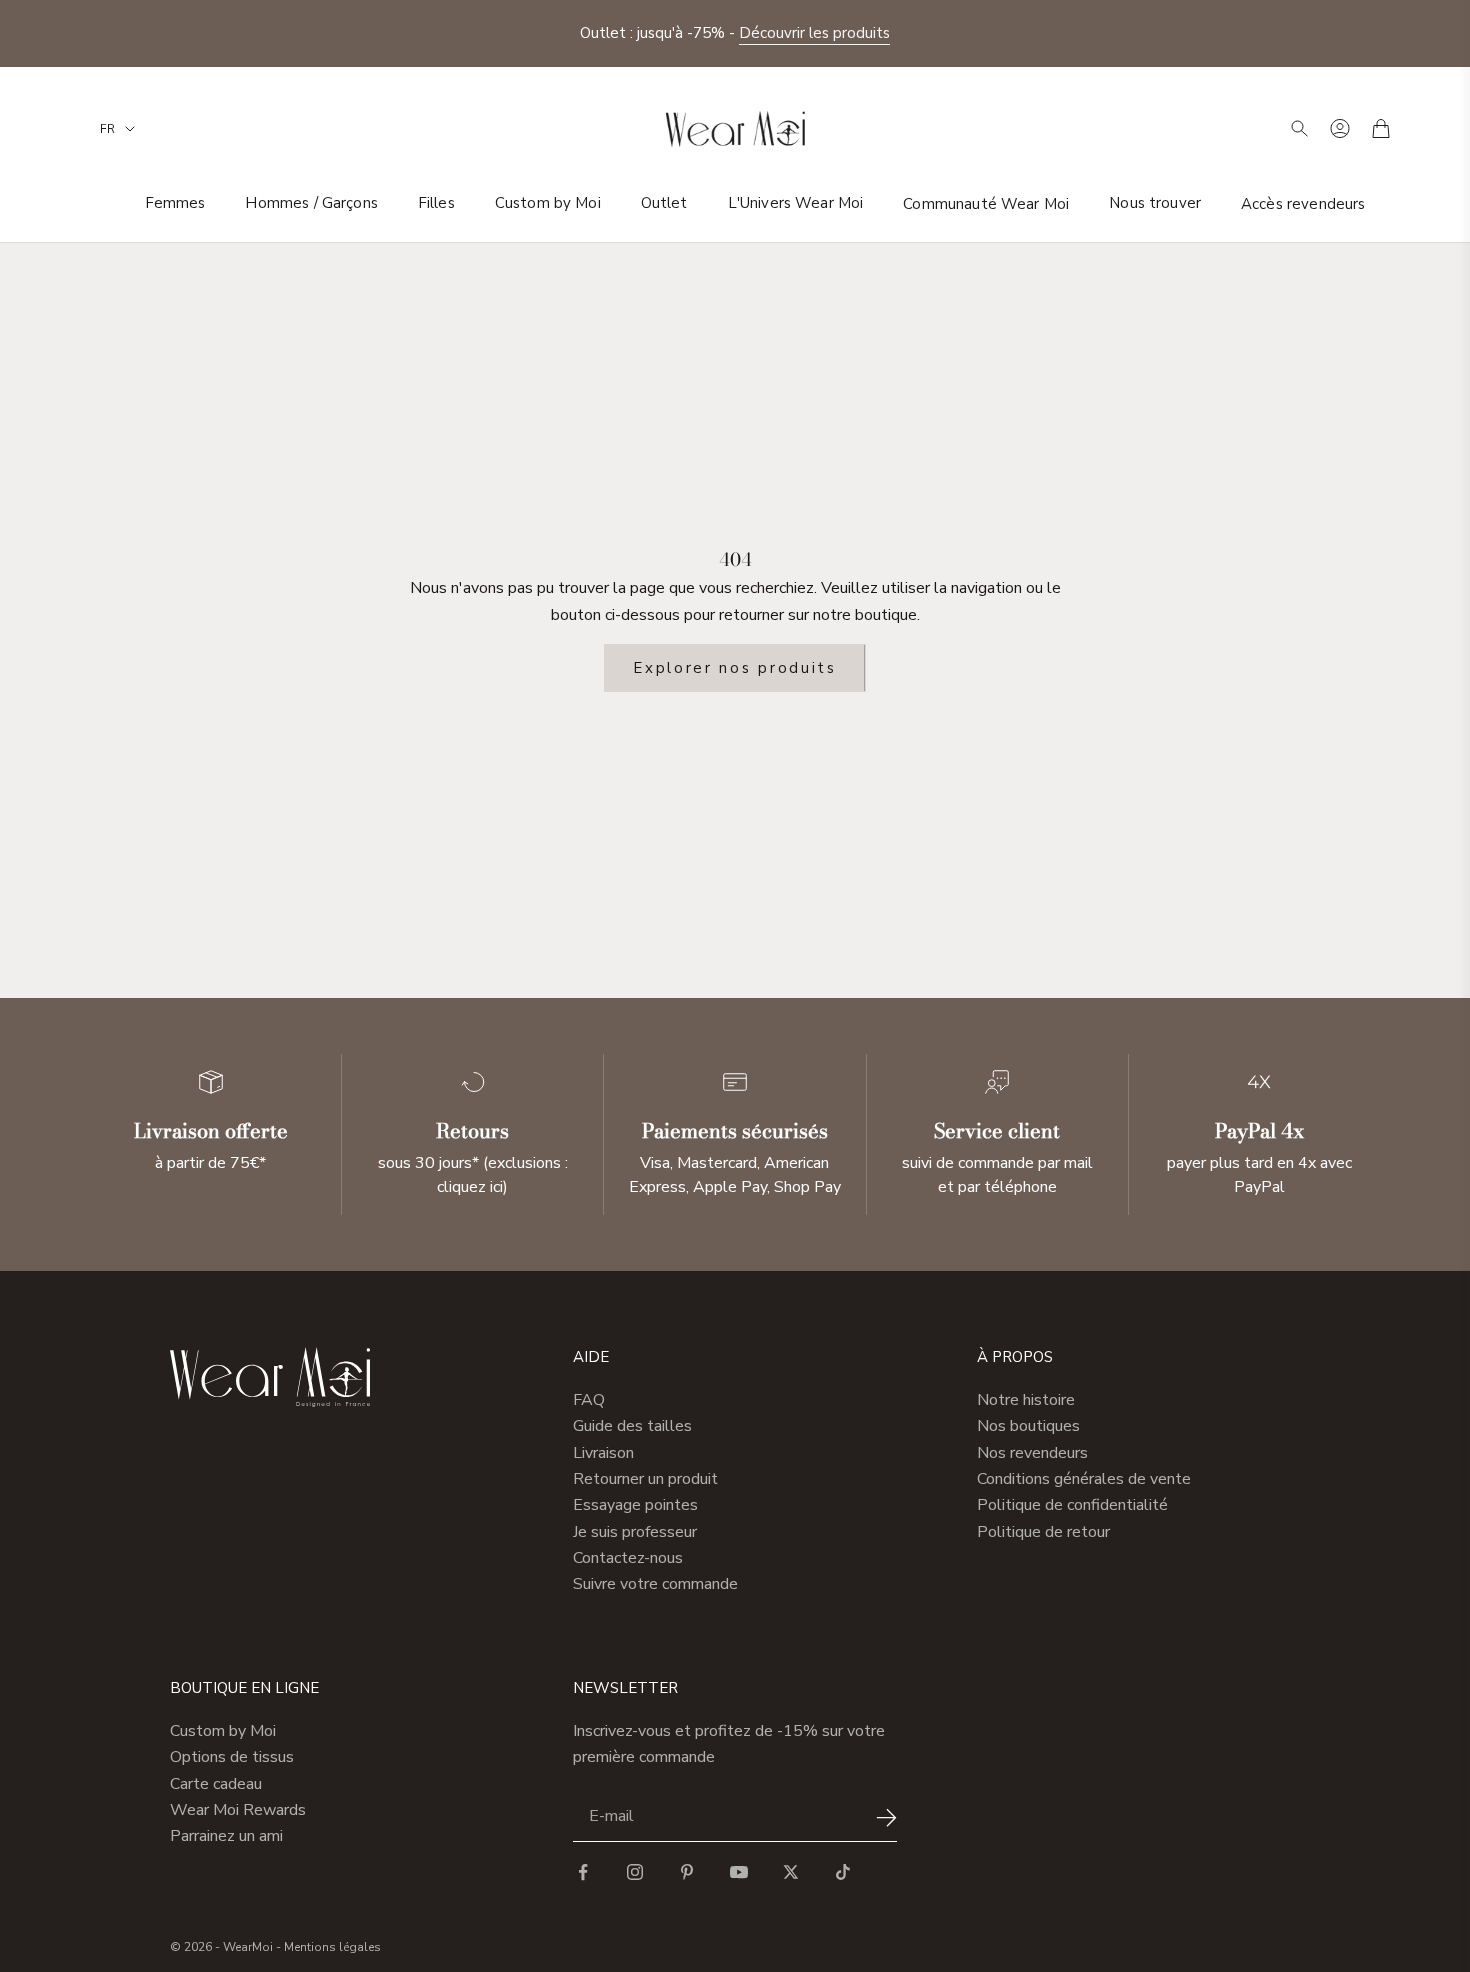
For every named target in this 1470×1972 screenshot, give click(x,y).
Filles (436, 203)
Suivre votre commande (655, 1584)
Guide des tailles (632, 1426)
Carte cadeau (216, 1784)
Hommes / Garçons (311, 203)
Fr (107, 129)
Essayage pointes (635, 1505)
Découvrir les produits (814, 33)
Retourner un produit (645, 1479)
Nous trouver (1155, 203)
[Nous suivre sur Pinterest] (687, 1872)
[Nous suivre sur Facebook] (583, 1872)
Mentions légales (332, 1947)
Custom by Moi (548, 203)
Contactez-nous (628, 1558)
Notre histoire (1026, 1400)
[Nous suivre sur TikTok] (843, 1872)
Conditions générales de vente (1084, 1479)
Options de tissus (232, 1757)
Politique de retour (1043, 1532)
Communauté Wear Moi (986, 203)
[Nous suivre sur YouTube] (739, 1872)
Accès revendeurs (1303, 203)
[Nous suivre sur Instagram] (635, 1872)
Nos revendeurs (1032, 1453)
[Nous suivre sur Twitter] (791, 1872)
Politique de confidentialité (1072, 1505)
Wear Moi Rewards (238, 1810)
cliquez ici (470, 1187)
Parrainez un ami (226, 1836)
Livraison (603, 1453)
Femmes (175, 203)
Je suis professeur (635, 1532)
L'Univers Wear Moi (796, 203)
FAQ (589, 1400)
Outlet (664, 203)
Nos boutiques (1028, 1426)
